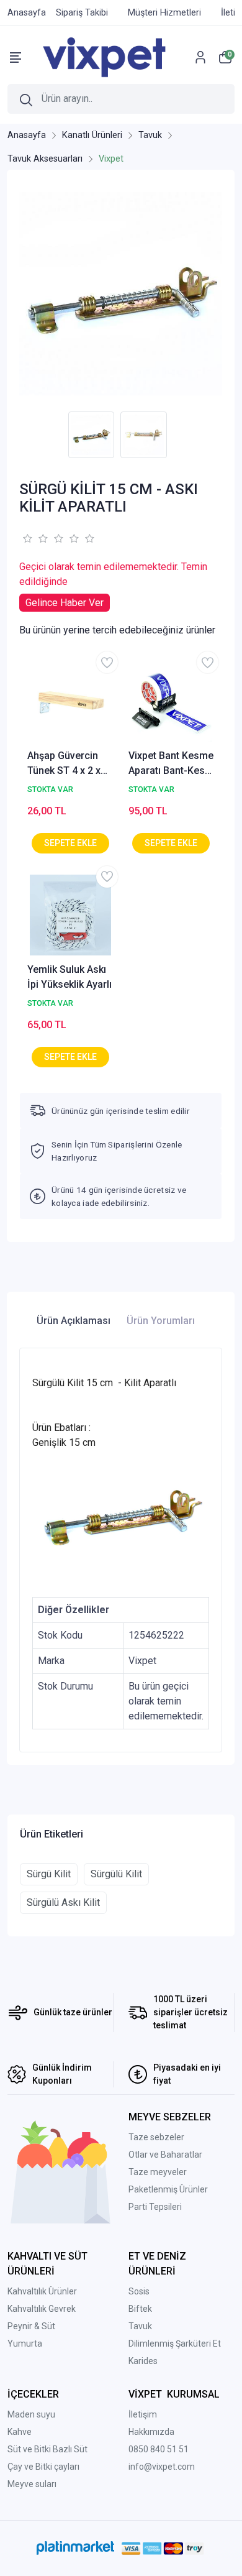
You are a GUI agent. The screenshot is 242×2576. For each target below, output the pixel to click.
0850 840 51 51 (159, 2449)
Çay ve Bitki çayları (43, 2467)
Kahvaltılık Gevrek (42, 2309)
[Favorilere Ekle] (107, 662)
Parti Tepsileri (155, 2207)
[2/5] (35, 538)
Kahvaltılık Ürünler (42, 2291)
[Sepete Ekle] (70, 843)
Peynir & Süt (31, 2326)
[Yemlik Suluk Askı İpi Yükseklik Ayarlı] (70, 915)
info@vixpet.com (162, 2467)
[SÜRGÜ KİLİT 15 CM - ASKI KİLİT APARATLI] (121, 294)
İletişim (143, 2414)
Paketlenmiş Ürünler (168, 2189)
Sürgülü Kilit (116, 1874)
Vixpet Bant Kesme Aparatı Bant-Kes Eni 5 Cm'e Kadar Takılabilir (171, 764)
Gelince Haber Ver (65, 603)
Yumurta (25, 2344)
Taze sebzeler (156, 2137)
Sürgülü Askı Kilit (63, 1902)
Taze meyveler (158, 2172)
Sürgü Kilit (49, 1874)
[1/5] (27, 538)
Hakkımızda (151, 2432)
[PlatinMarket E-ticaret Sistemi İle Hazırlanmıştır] (75, 2548)
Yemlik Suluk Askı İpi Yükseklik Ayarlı (69, 977)
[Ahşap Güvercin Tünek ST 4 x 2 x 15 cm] (70, 701)
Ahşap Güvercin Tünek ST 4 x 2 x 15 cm (64, 764)
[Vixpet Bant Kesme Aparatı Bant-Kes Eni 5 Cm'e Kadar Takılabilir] (172, 701)
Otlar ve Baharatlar (165, 2155)
